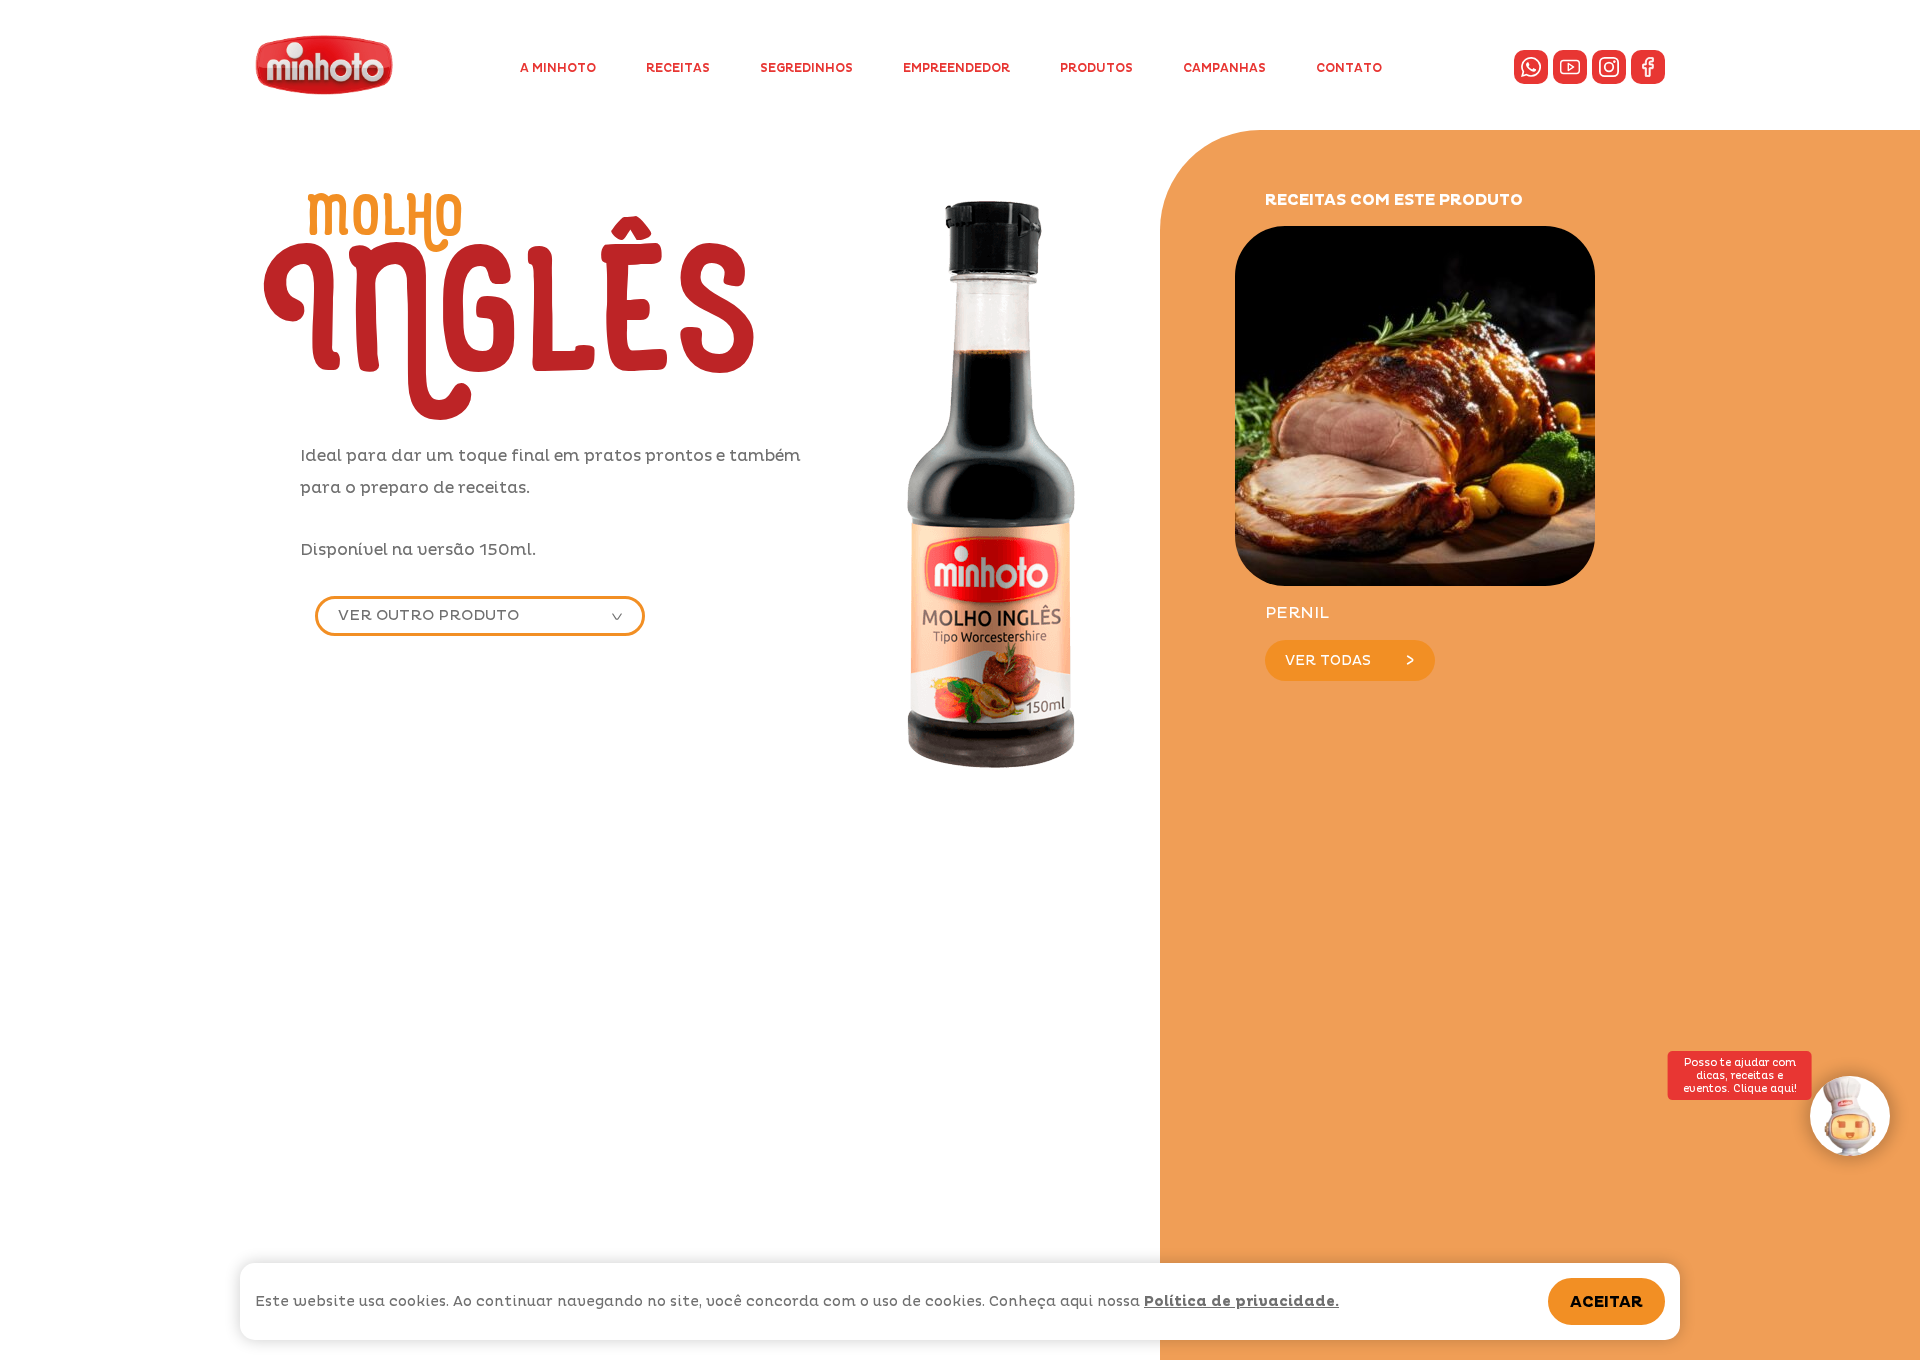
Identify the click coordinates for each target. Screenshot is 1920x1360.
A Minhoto (558, 68)
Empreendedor (956, 68)
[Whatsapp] (1531, 67)
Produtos (1096, 68)
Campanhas (1224, 68)
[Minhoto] (324, 65)
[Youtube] (1570, 67)
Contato (1349, 68)
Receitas (678, 68)
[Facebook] (1648, 67)
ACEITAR (1606, 1302)
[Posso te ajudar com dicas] (1850, 1116)
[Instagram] (1609, 67)
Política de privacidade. (1241, 1301)
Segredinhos (806, 68)
